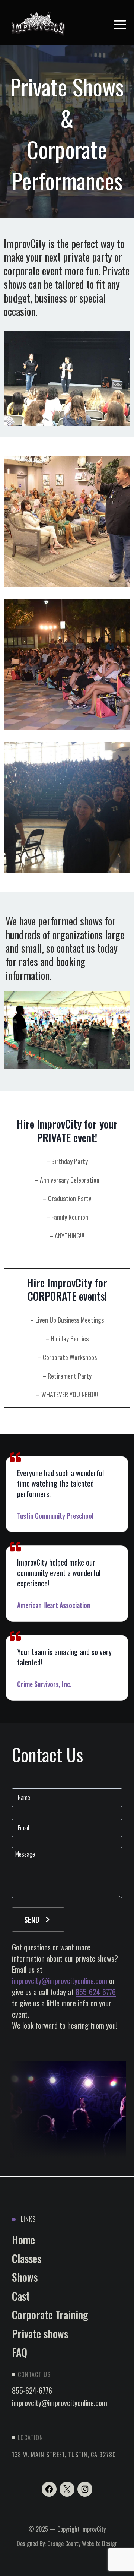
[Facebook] (49, 2489)
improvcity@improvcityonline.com (60, 1981)
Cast (21, 2296)
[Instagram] (85, 2489)
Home (23, 2240)
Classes (27, 2258)
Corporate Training (50, 2315)
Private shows (40, 2334)
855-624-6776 (96, 1992)
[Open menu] (120, 24)
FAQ (20, 2352)
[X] (67, 2489)
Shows (25, 2277)
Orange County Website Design (82, 2544)
